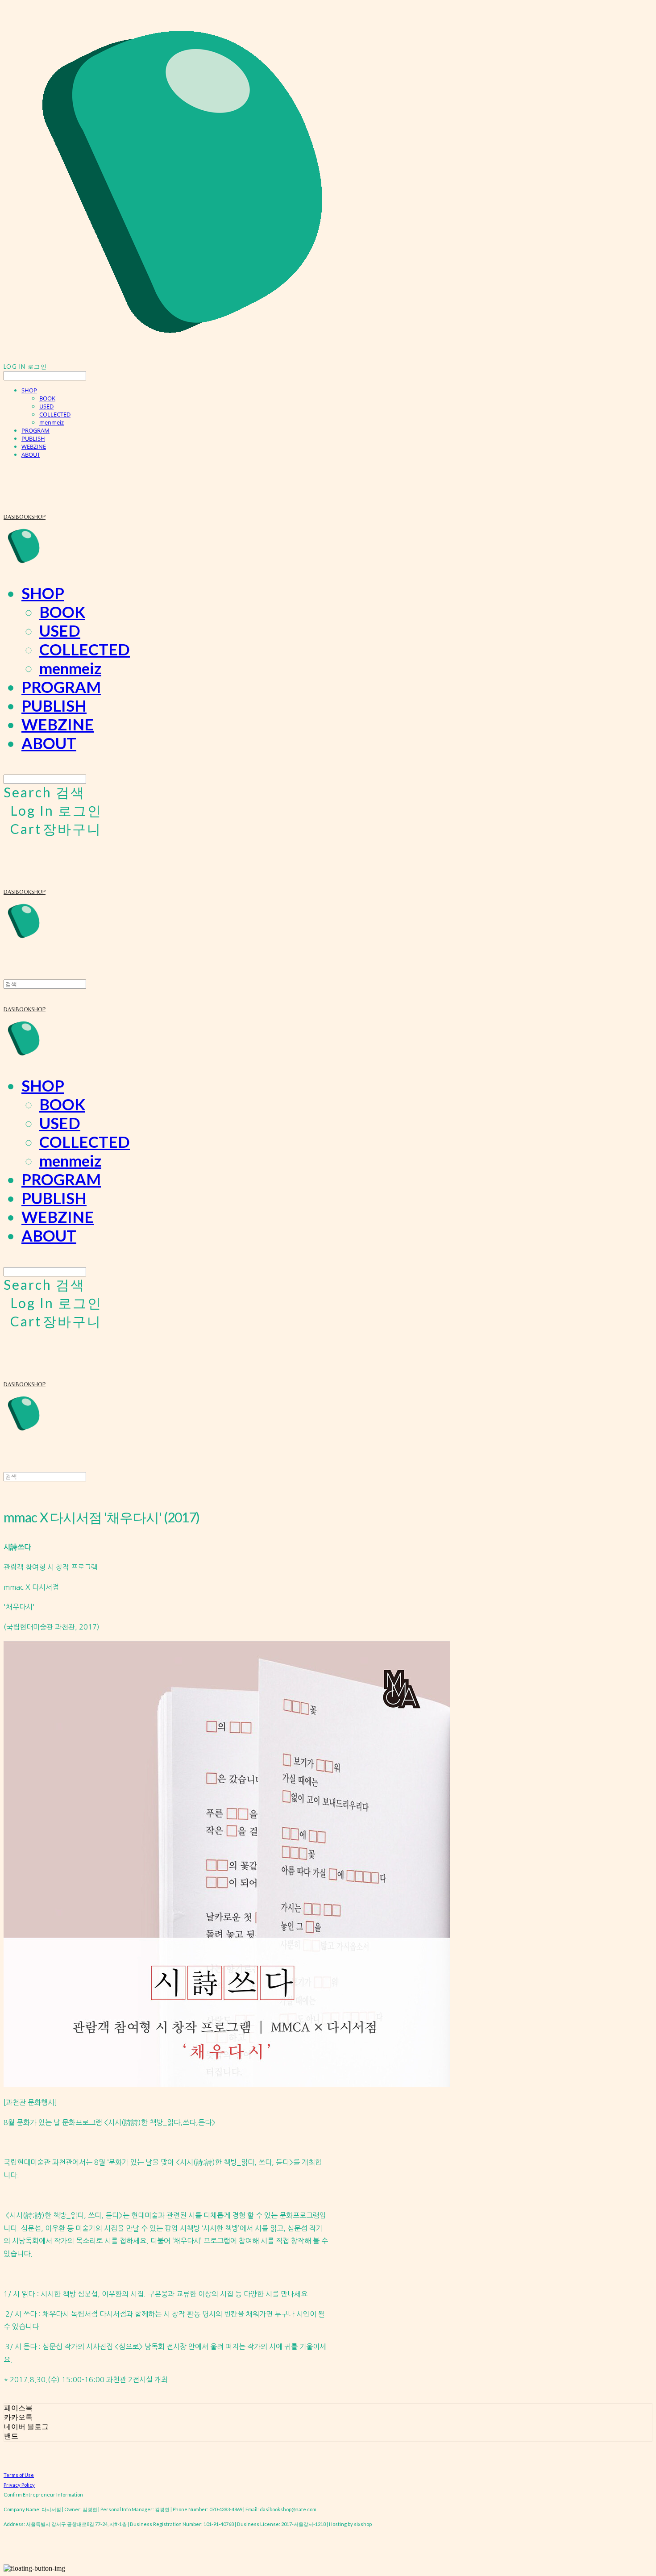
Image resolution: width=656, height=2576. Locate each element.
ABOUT (31, 454)
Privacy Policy (19, 2485)
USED (46, 406)
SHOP (29, 390)
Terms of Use (19, 2475)
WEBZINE (34, 446)
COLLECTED (55, 414)
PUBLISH (33, 438)
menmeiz (52, 422)
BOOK (47, 398)
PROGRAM (35, 430)
